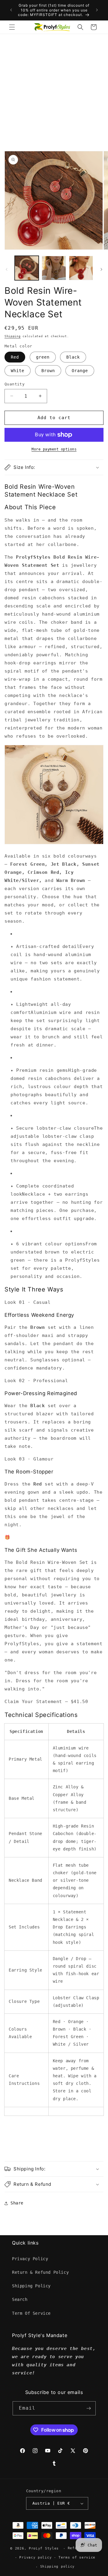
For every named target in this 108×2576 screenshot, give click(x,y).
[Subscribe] (89, 2408)
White (18, 371)
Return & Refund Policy (40, 2272)
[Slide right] (101, 269)
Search (20, 2299)
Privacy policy (35, 2557)
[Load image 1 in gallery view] (27, 268)
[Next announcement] (97, 10)
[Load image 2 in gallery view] (54, 268)
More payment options (54, 449)
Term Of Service (31, 2313)
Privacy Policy (30, 2259)
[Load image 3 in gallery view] (81, 268)
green (43, 357)
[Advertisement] (54, 91)
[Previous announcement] (11, 10)
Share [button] (17, 2203)
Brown (48, 371)
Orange (80, 371)
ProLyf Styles (44, 2548)
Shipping (13, 336)
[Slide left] (7, 269)
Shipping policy (58, 2567)
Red (15, 357)
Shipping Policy (31, 2286)
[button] (12, 27)
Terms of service (77, 2557)
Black (73, 357)
